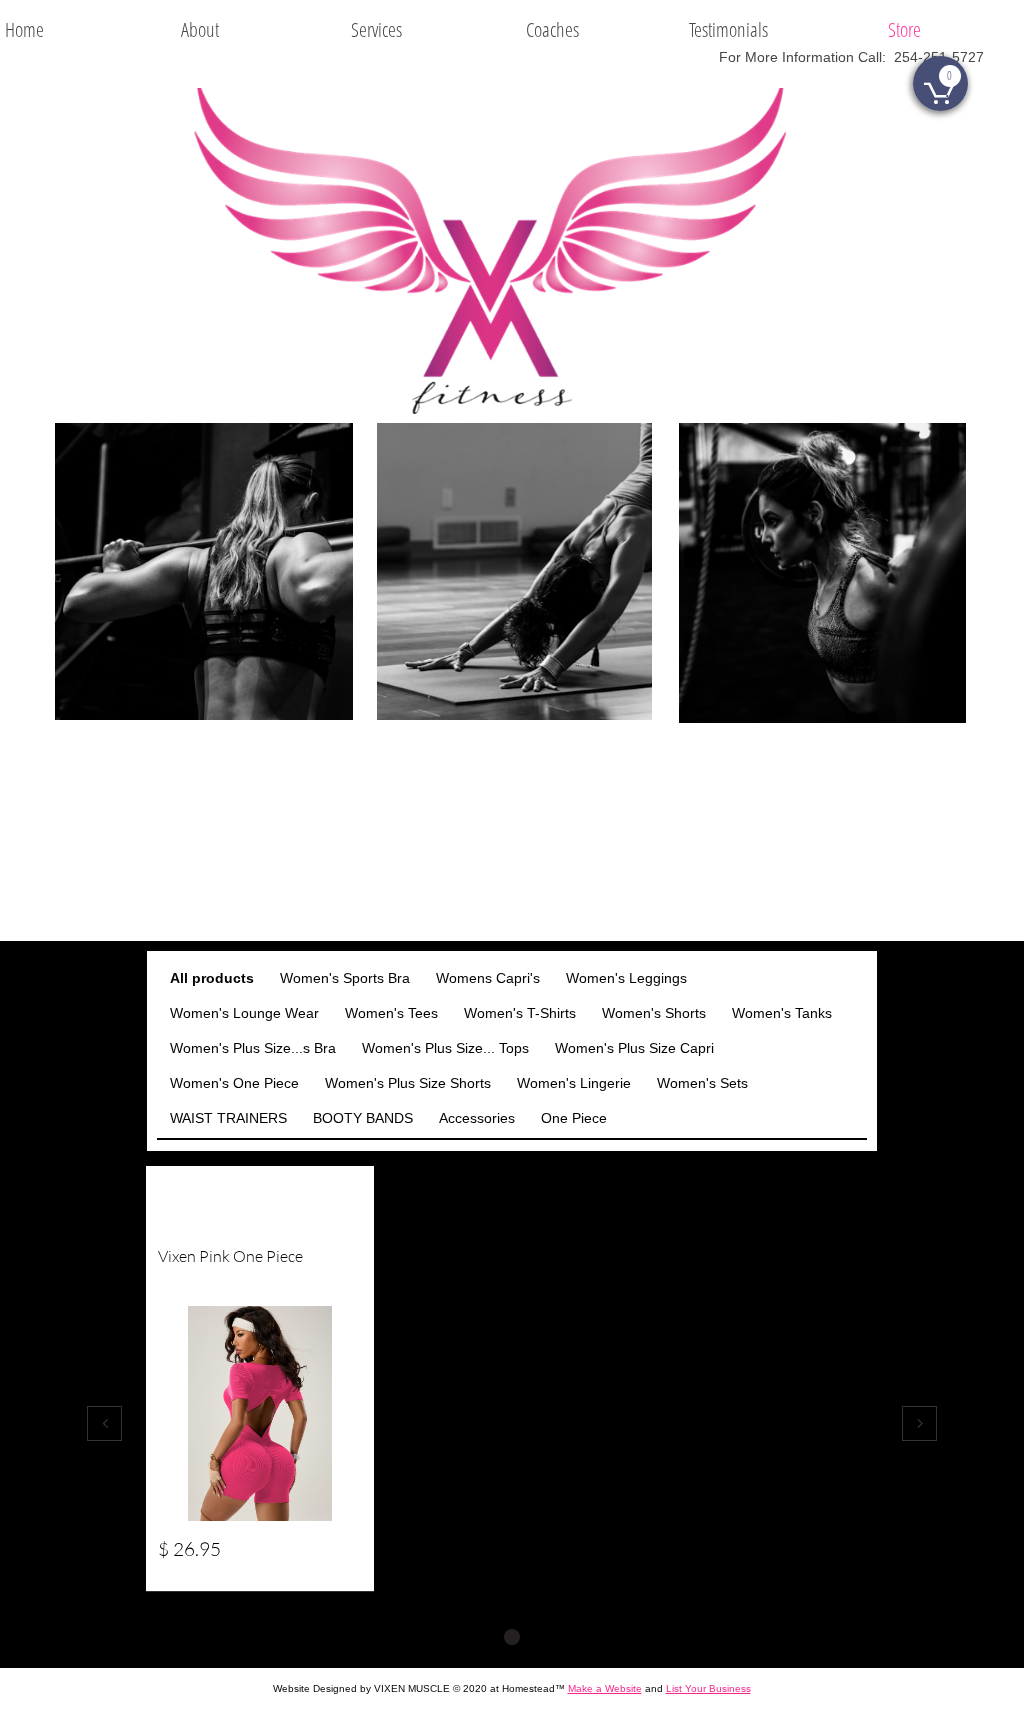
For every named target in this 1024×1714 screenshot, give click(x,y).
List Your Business (708, 1688)
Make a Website (605, 1688)
